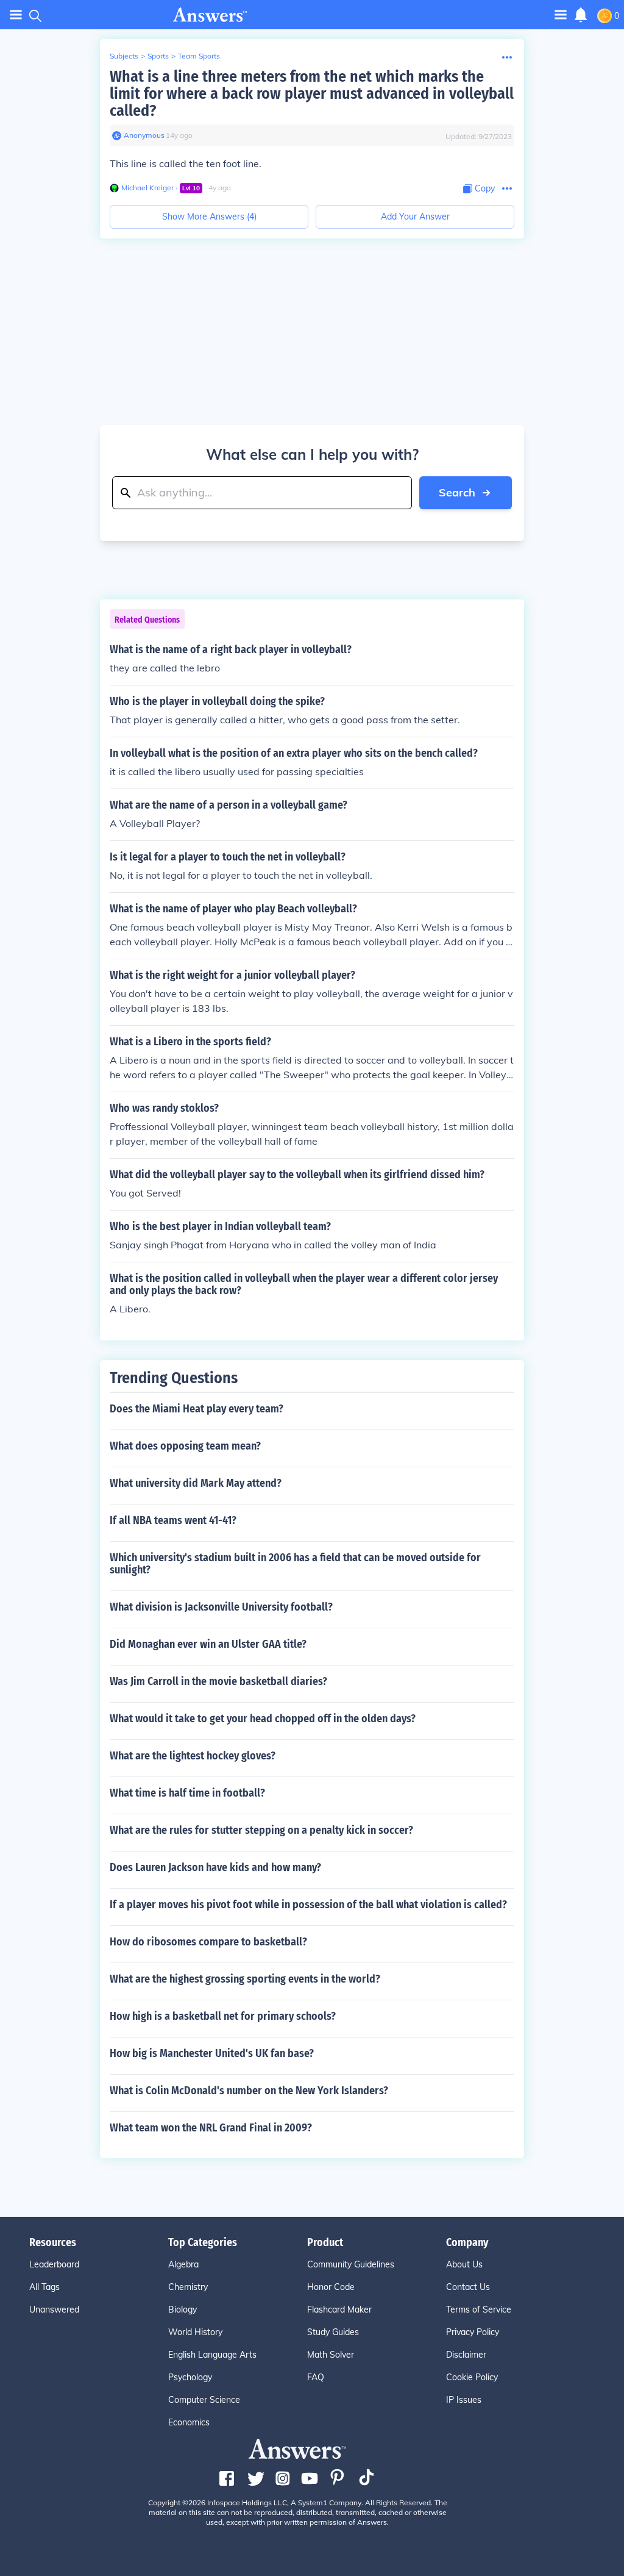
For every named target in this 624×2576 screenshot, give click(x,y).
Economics (189, 2422)
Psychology (190, 2377)
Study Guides (333, 2332)
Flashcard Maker (339, 2309)
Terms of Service (479, 2309)
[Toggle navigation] (16, 15)
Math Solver (331, 2355)
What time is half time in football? (187, 1793)
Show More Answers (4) (209, 216)
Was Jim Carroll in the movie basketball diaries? (218, 1681)
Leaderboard (54, 2264)
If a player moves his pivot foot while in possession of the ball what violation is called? (308, 1905)
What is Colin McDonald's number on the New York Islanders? (249, 2091)
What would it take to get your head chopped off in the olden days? (263, 1719)
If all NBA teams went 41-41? (173, 1520)
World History (195, 2332)
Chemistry (188, 2287)
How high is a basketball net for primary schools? (223, 2016)
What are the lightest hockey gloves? (193, 1756)
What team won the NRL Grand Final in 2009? (211, 2128)
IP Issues (464, 2400)
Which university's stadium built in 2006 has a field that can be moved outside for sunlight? (295, 1564)
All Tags (44, 2287)
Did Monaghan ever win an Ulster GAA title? (208, 1644)
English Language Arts (212, 2355)
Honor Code (331, 2287)
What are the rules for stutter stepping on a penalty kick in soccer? (261, 1830)
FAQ (316, 2377)
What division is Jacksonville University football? (221, 1607)
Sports (158, 56)
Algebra (183, 2264)
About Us (464, 2264)
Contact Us (468, 2287)
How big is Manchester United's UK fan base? (212, 2053)
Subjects (124, 56)
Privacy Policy (473, 2332)
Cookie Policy (472, 2377)
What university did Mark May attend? (196, 1483)
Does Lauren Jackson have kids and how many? (215, 1867)
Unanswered (54, 2309)
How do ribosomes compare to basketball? (208, 1942)
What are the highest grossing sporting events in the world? (245, 1979)
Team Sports (199, 56)
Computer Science (204, 2400)
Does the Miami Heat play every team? (197, 1409)
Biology (183, 2309)
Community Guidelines (351, 2264)
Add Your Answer (415, 216)
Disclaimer (466, 2355)
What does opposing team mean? (185, 1446)
